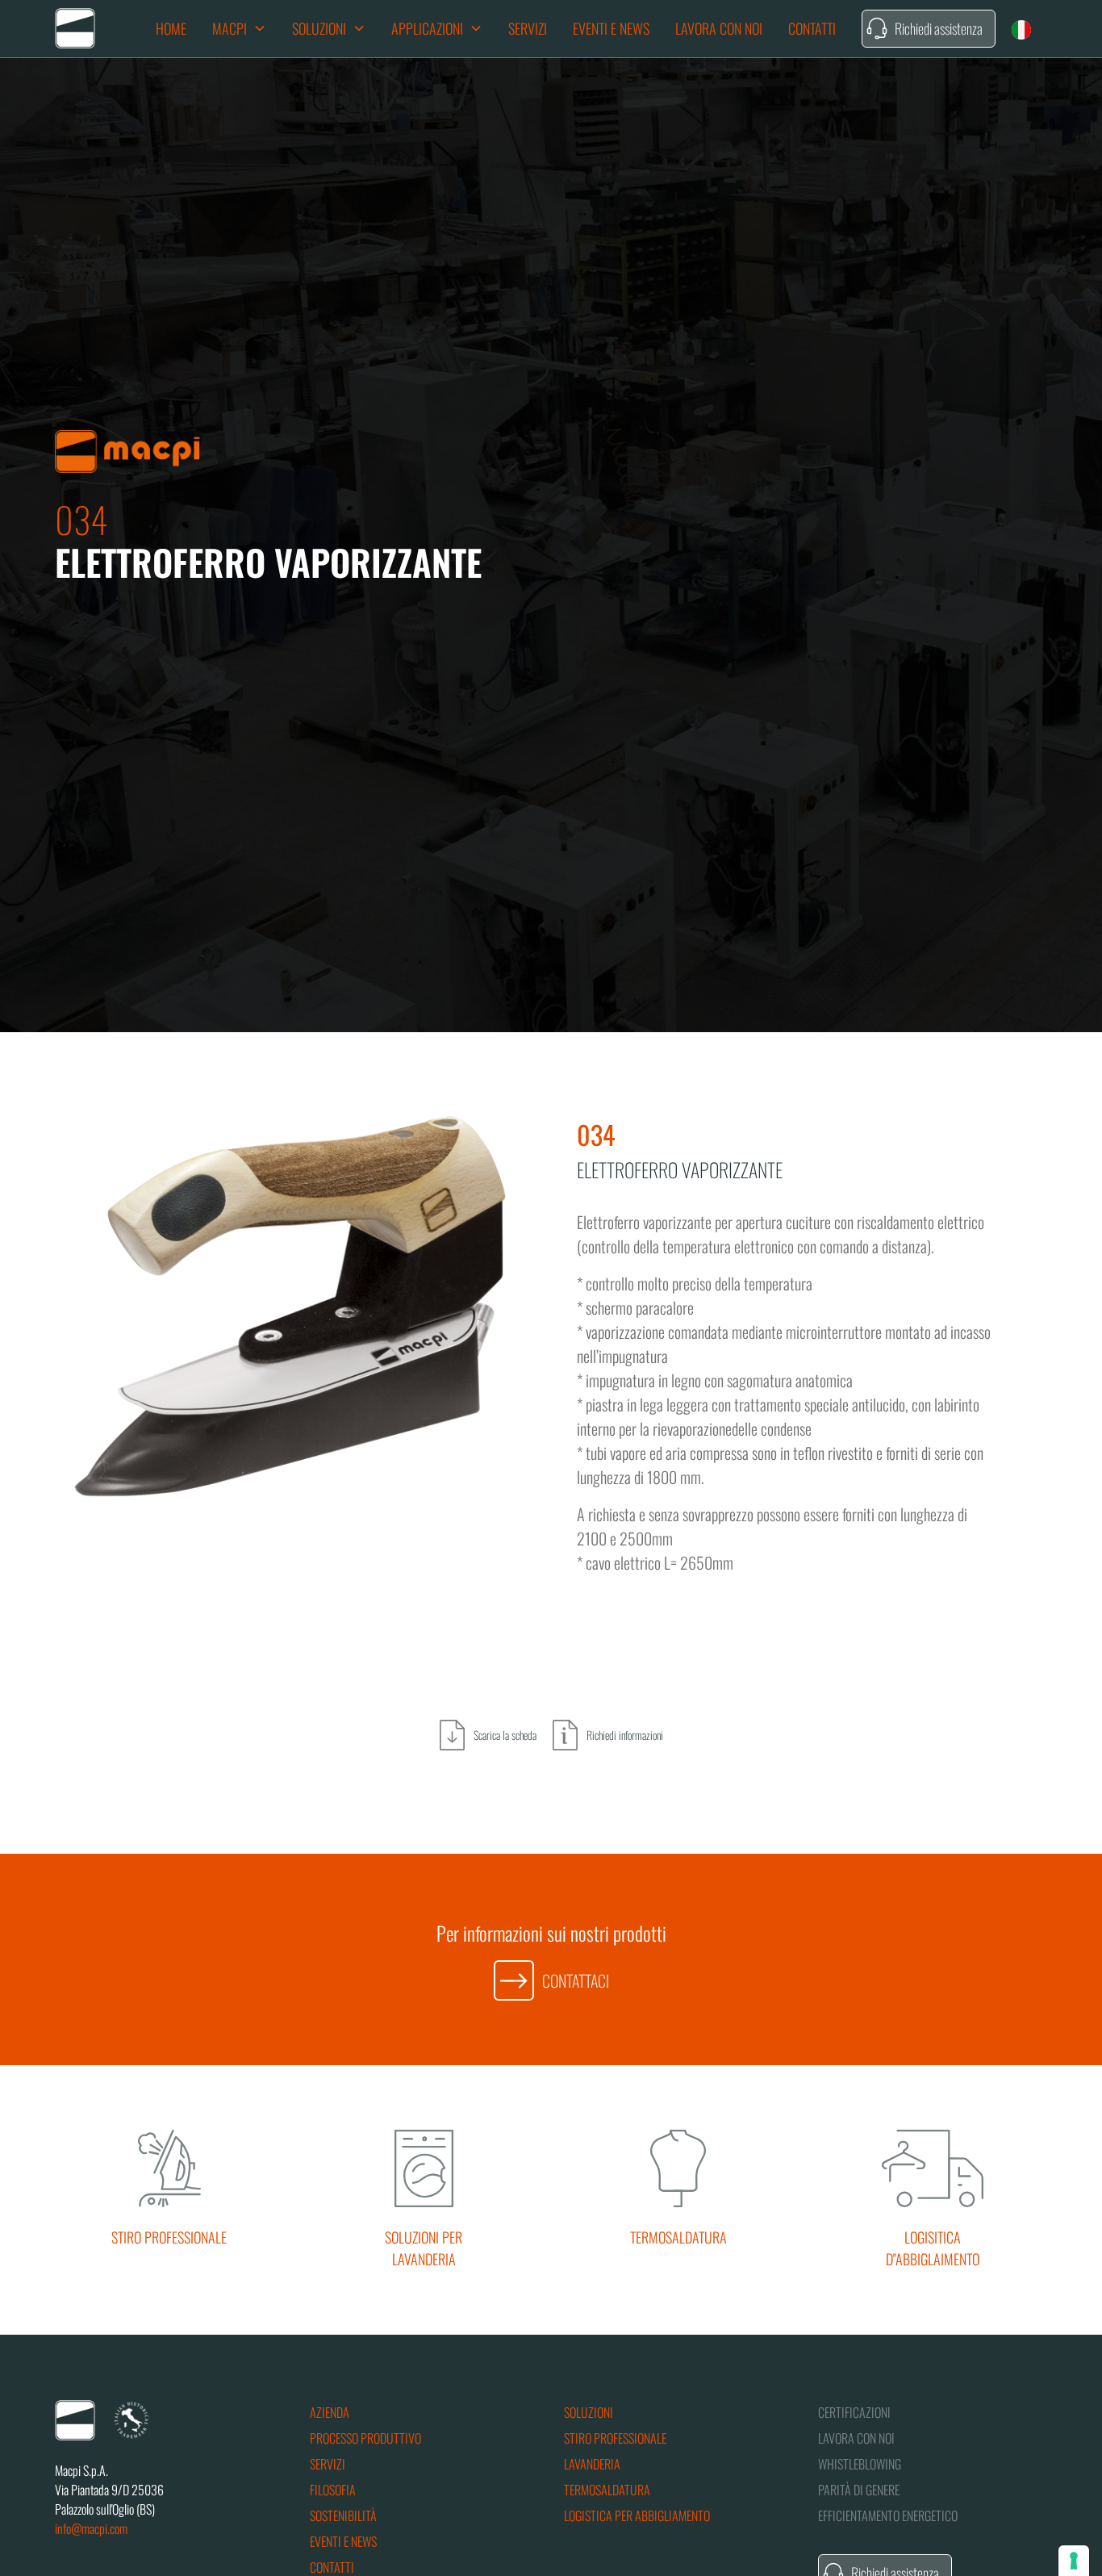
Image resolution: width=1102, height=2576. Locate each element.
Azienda (330, 2412)
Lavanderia (592, 2464)
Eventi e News (611, 28)
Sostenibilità (343, 2515)
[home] (75, 28)
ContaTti (812, 28)
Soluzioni (589, 2412)
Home (171, 28)
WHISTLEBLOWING (860, 2464)
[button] (239, 29)
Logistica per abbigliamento (637, 2515)
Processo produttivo (365, 2438)
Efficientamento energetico (888, 2515)
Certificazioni (854, 2412)
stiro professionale (615, 2438)
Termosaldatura (607, 2490)
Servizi (528, 28)
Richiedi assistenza (939, 28)
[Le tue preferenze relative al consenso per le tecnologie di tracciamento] (1074, 2561)
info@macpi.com (91, 2528)
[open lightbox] (290, 1306)
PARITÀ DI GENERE (859, 2490)
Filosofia (333, 2490)
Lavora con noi (719, 28)
